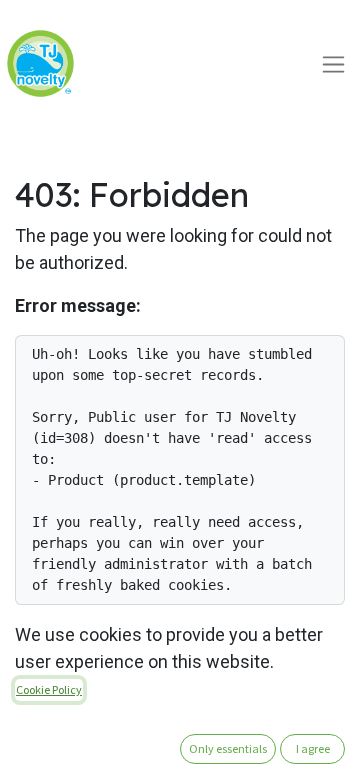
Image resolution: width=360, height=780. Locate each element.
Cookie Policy (49, 689)
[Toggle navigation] (333, 63)
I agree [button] (313, 748)
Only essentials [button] (228, 748)
